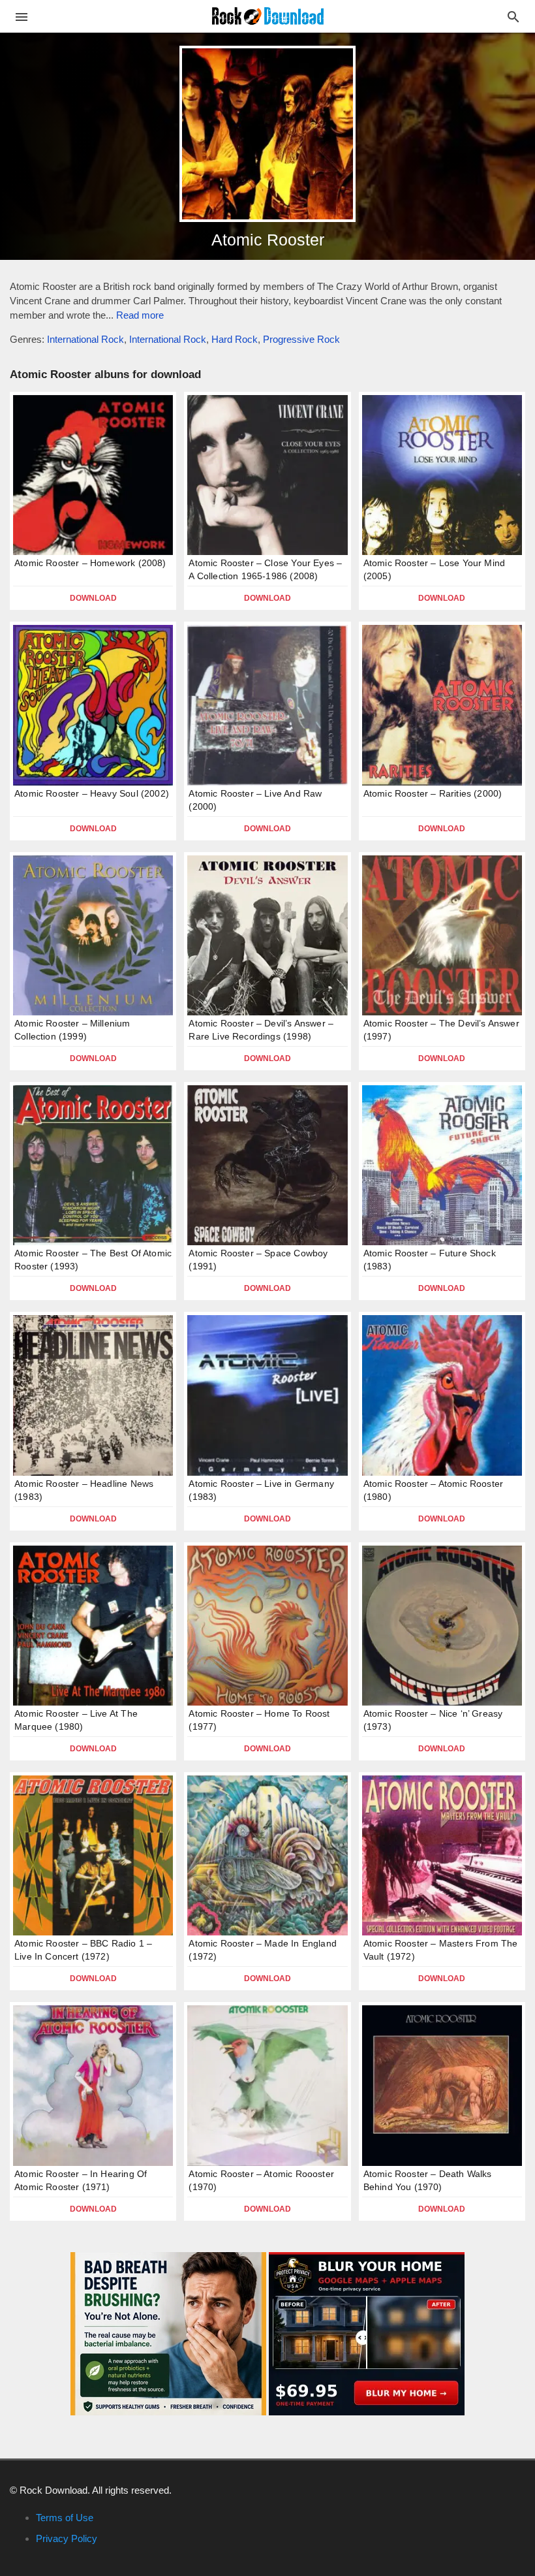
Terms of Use (65, 2518)
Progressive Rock (301, 339)
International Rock (85, 339)
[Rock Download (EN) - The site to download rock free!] (268, 15)
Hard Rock (235, 339)
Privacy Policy (67, 2538)
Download (93, 598)
